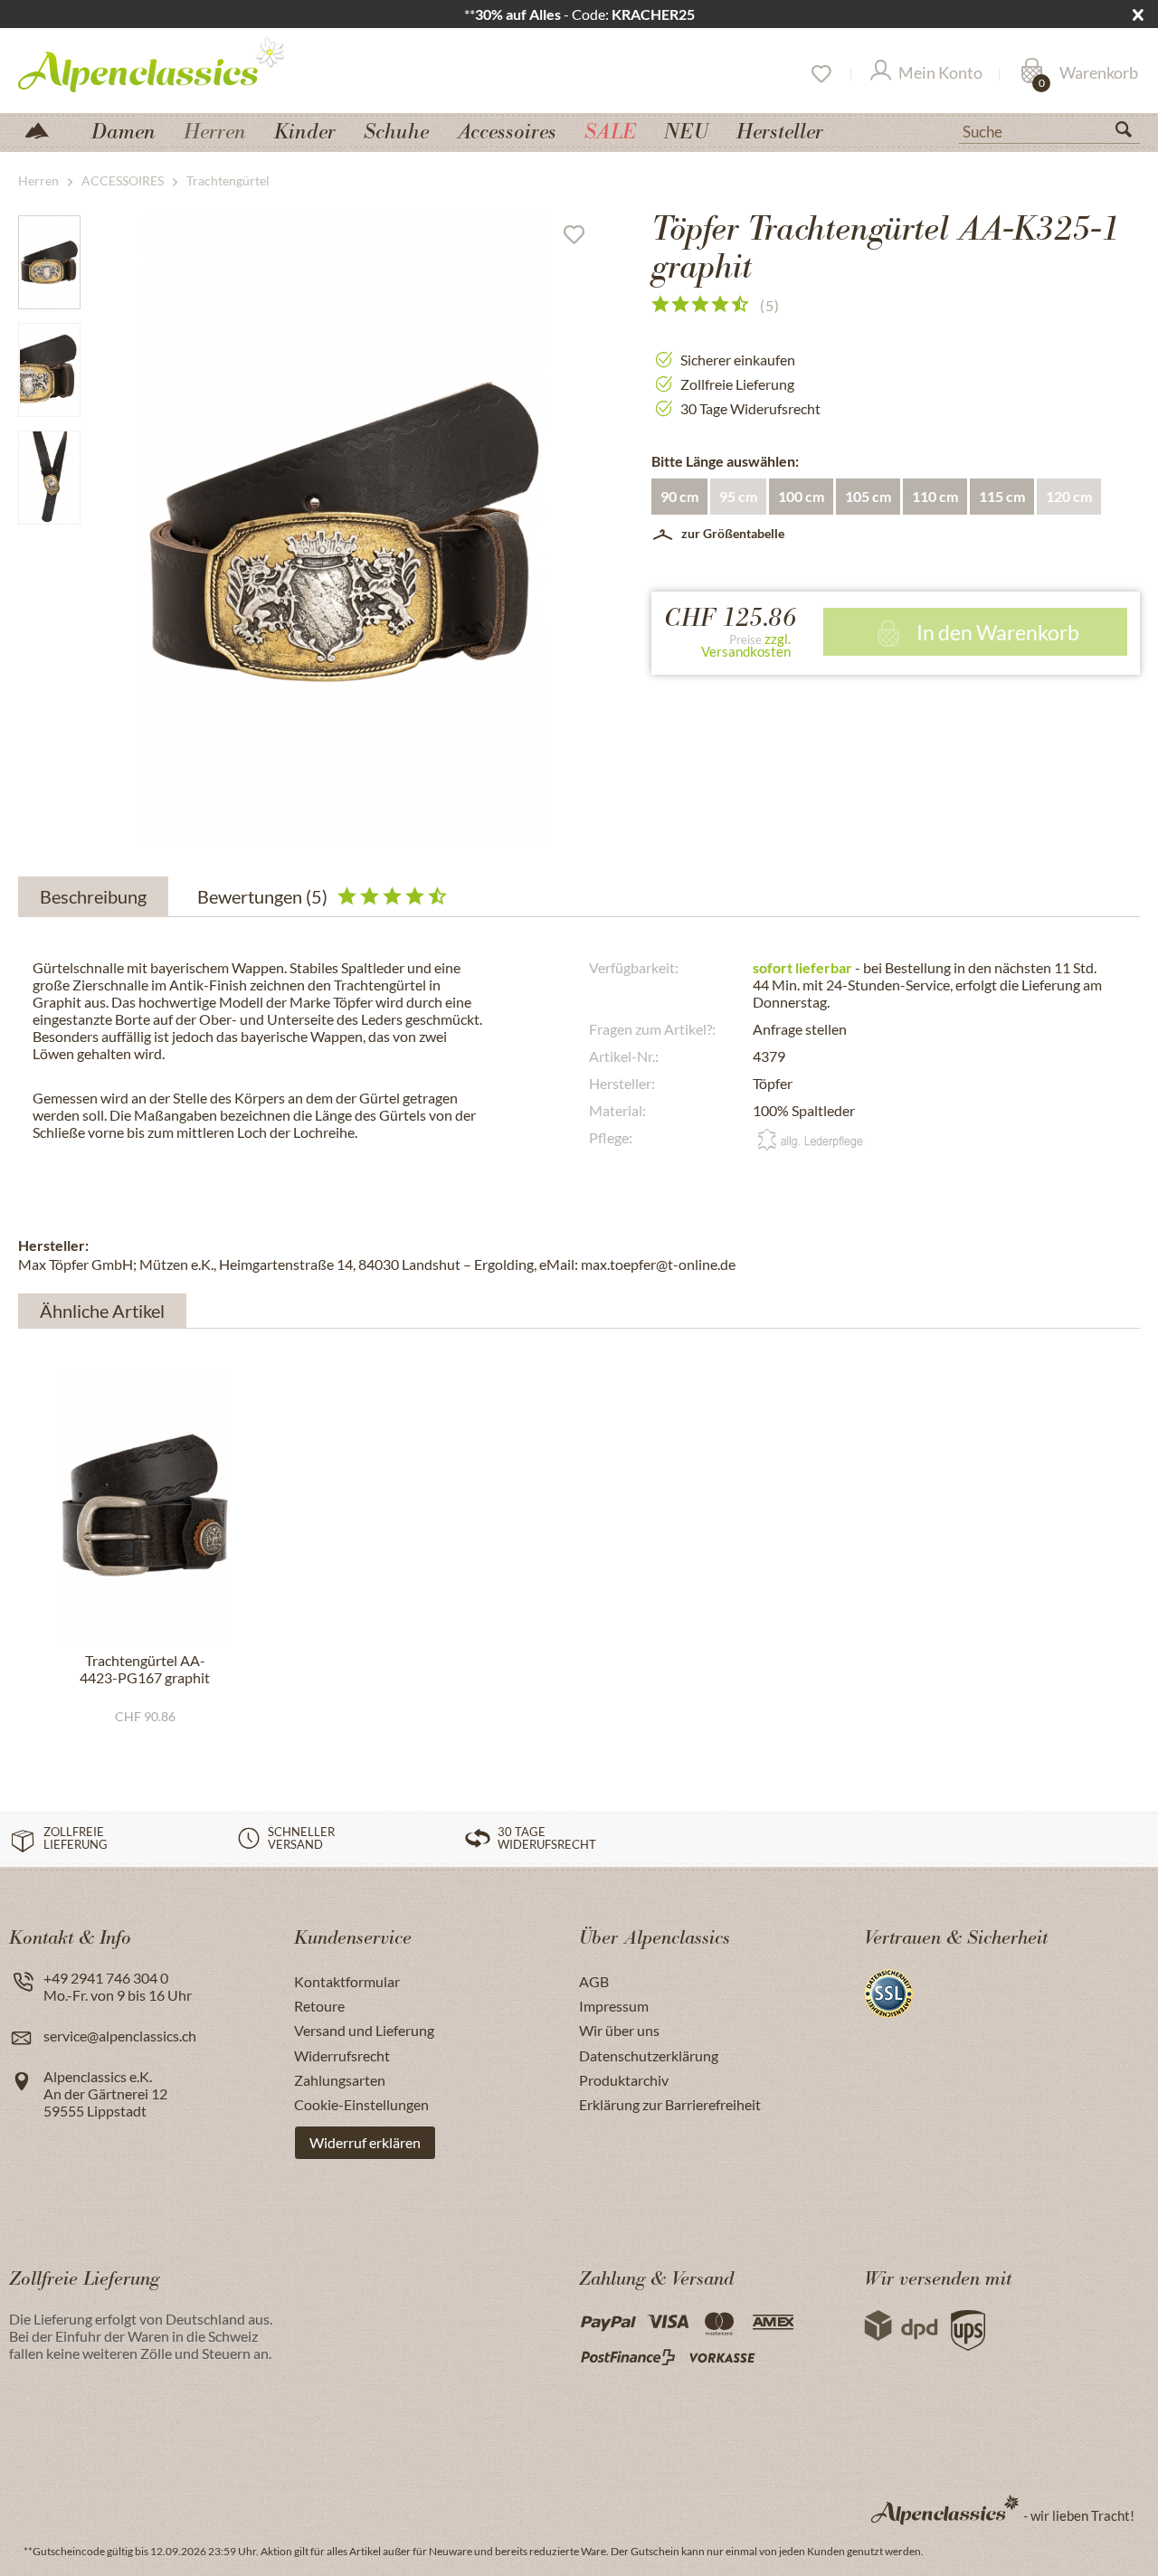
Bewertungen (262, 896)
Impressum (614, 2006)
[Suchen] (1131, 133)
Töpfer (773, 1083)
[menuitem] (1049, 129)
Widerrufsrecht (342, 2055)
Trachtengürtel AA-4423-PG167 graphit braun (145, 1670)
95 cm (738, 496)
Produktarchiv (624, 2080)
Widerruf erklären (365, 2142)
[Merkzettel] (820, 74)
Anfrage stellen (800, 1029)
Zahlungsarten (340, 2080)
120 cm (1069, 496)
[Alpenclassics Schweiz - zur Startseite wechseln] (185, 63)
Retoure (319, 2006)
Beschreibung (93, 896)
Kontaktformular (347, 1981)
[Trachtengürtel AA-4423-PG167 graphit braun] (145, 1505)
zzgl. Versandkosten (746, 645)
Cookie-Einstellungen (361, 2104)
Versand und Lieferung (364, 2030)
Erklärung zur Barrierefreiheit (670, 2104)
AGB (594, 1981)
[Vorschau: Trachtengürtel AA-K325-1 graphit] (49, 262)
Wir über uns (619, 2030)
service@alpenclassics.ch (120, 2036)
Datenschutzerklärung (649, 2055)
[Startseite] (44, 129)
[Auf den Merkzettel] (581, 239)
